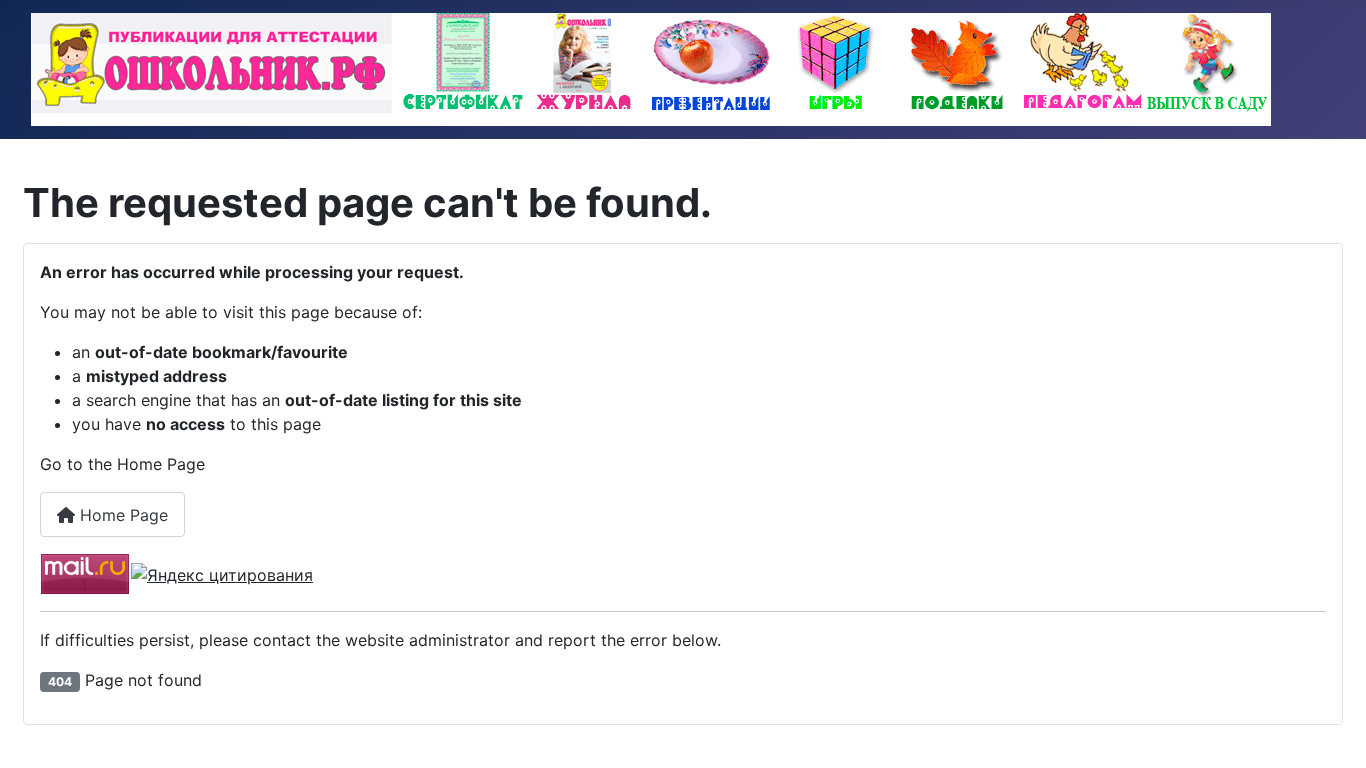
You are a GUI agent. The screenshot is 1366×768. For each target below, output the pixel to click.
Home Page (121, 515)
